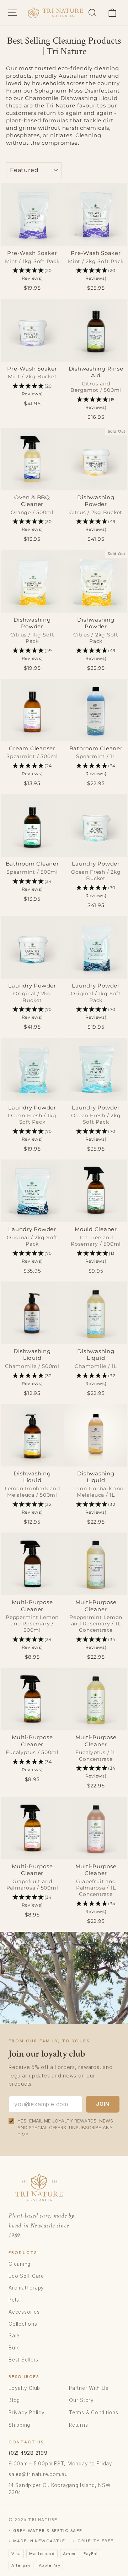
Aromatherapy (26, 2288)
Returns (78, 2425)
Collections (23, 2324)
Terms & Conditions (94, 2413)
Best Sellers (23, 2360)
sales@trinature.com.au (38, 2474)
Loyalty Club (24, 2388)
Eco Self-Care (26, 2276)
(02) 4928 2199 (28, 2453)
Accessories (24, 2312)
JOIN (103, 2104)
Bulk (14, 2348)
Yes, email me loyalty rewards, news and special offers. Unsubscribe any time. (65, 2128)
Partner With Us (89, 2388)
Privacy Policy (27, 2413)
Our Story (81, 2400)
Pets (14, 2300)
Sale (14, 2336)
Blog (14, 2400)
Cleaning (20, 2264)
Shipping (19, 2425)
